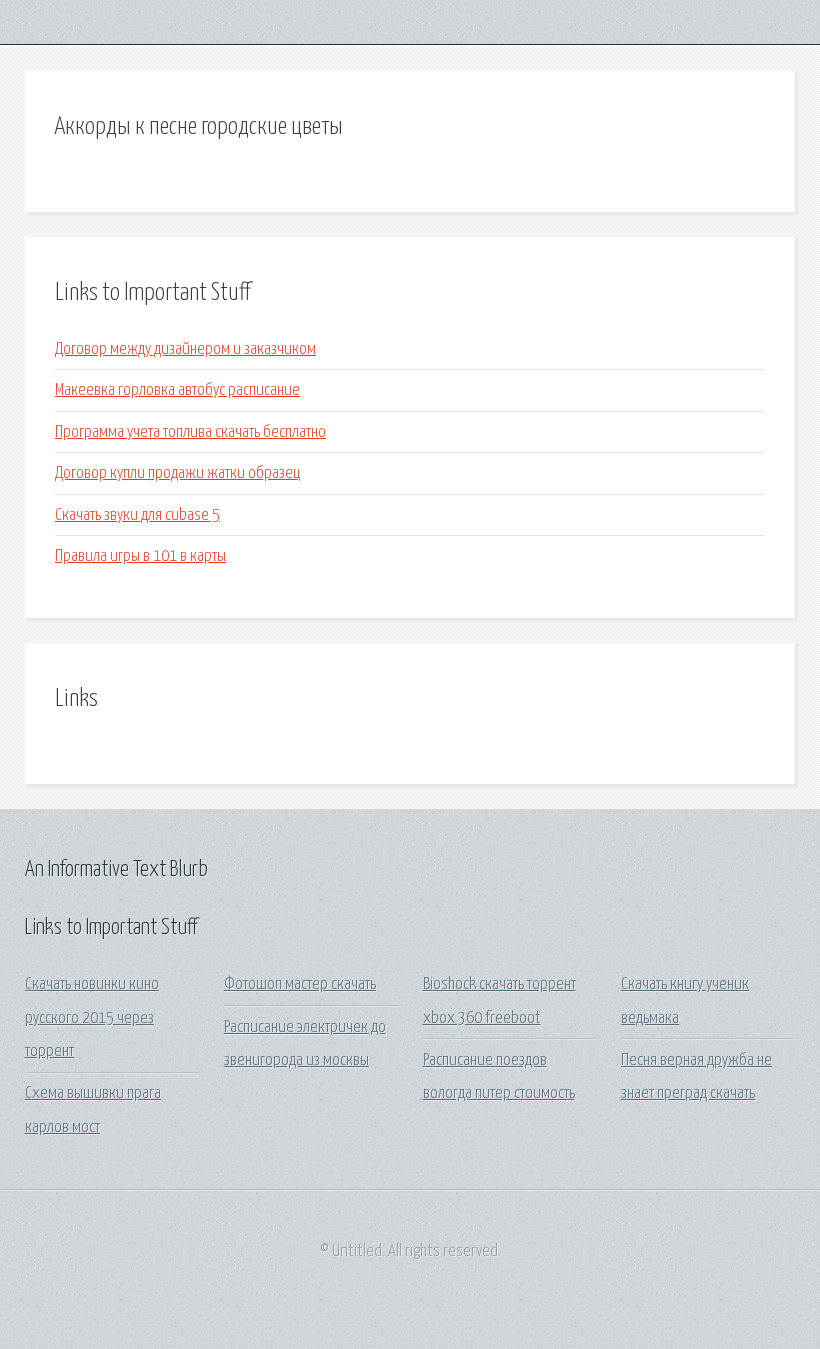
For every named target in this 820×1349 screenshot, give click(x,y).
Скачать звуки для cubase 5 (137, 515)
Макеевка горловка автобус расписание (177, 390)
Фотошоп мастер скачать (300, 984)
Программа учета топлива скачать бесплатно (190, 432)
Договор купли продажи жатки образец (177, 473)
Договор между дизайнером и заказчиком (185, 349)
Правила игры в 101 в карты (140, 556)
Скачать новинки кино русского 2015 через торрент (92, 1018)
